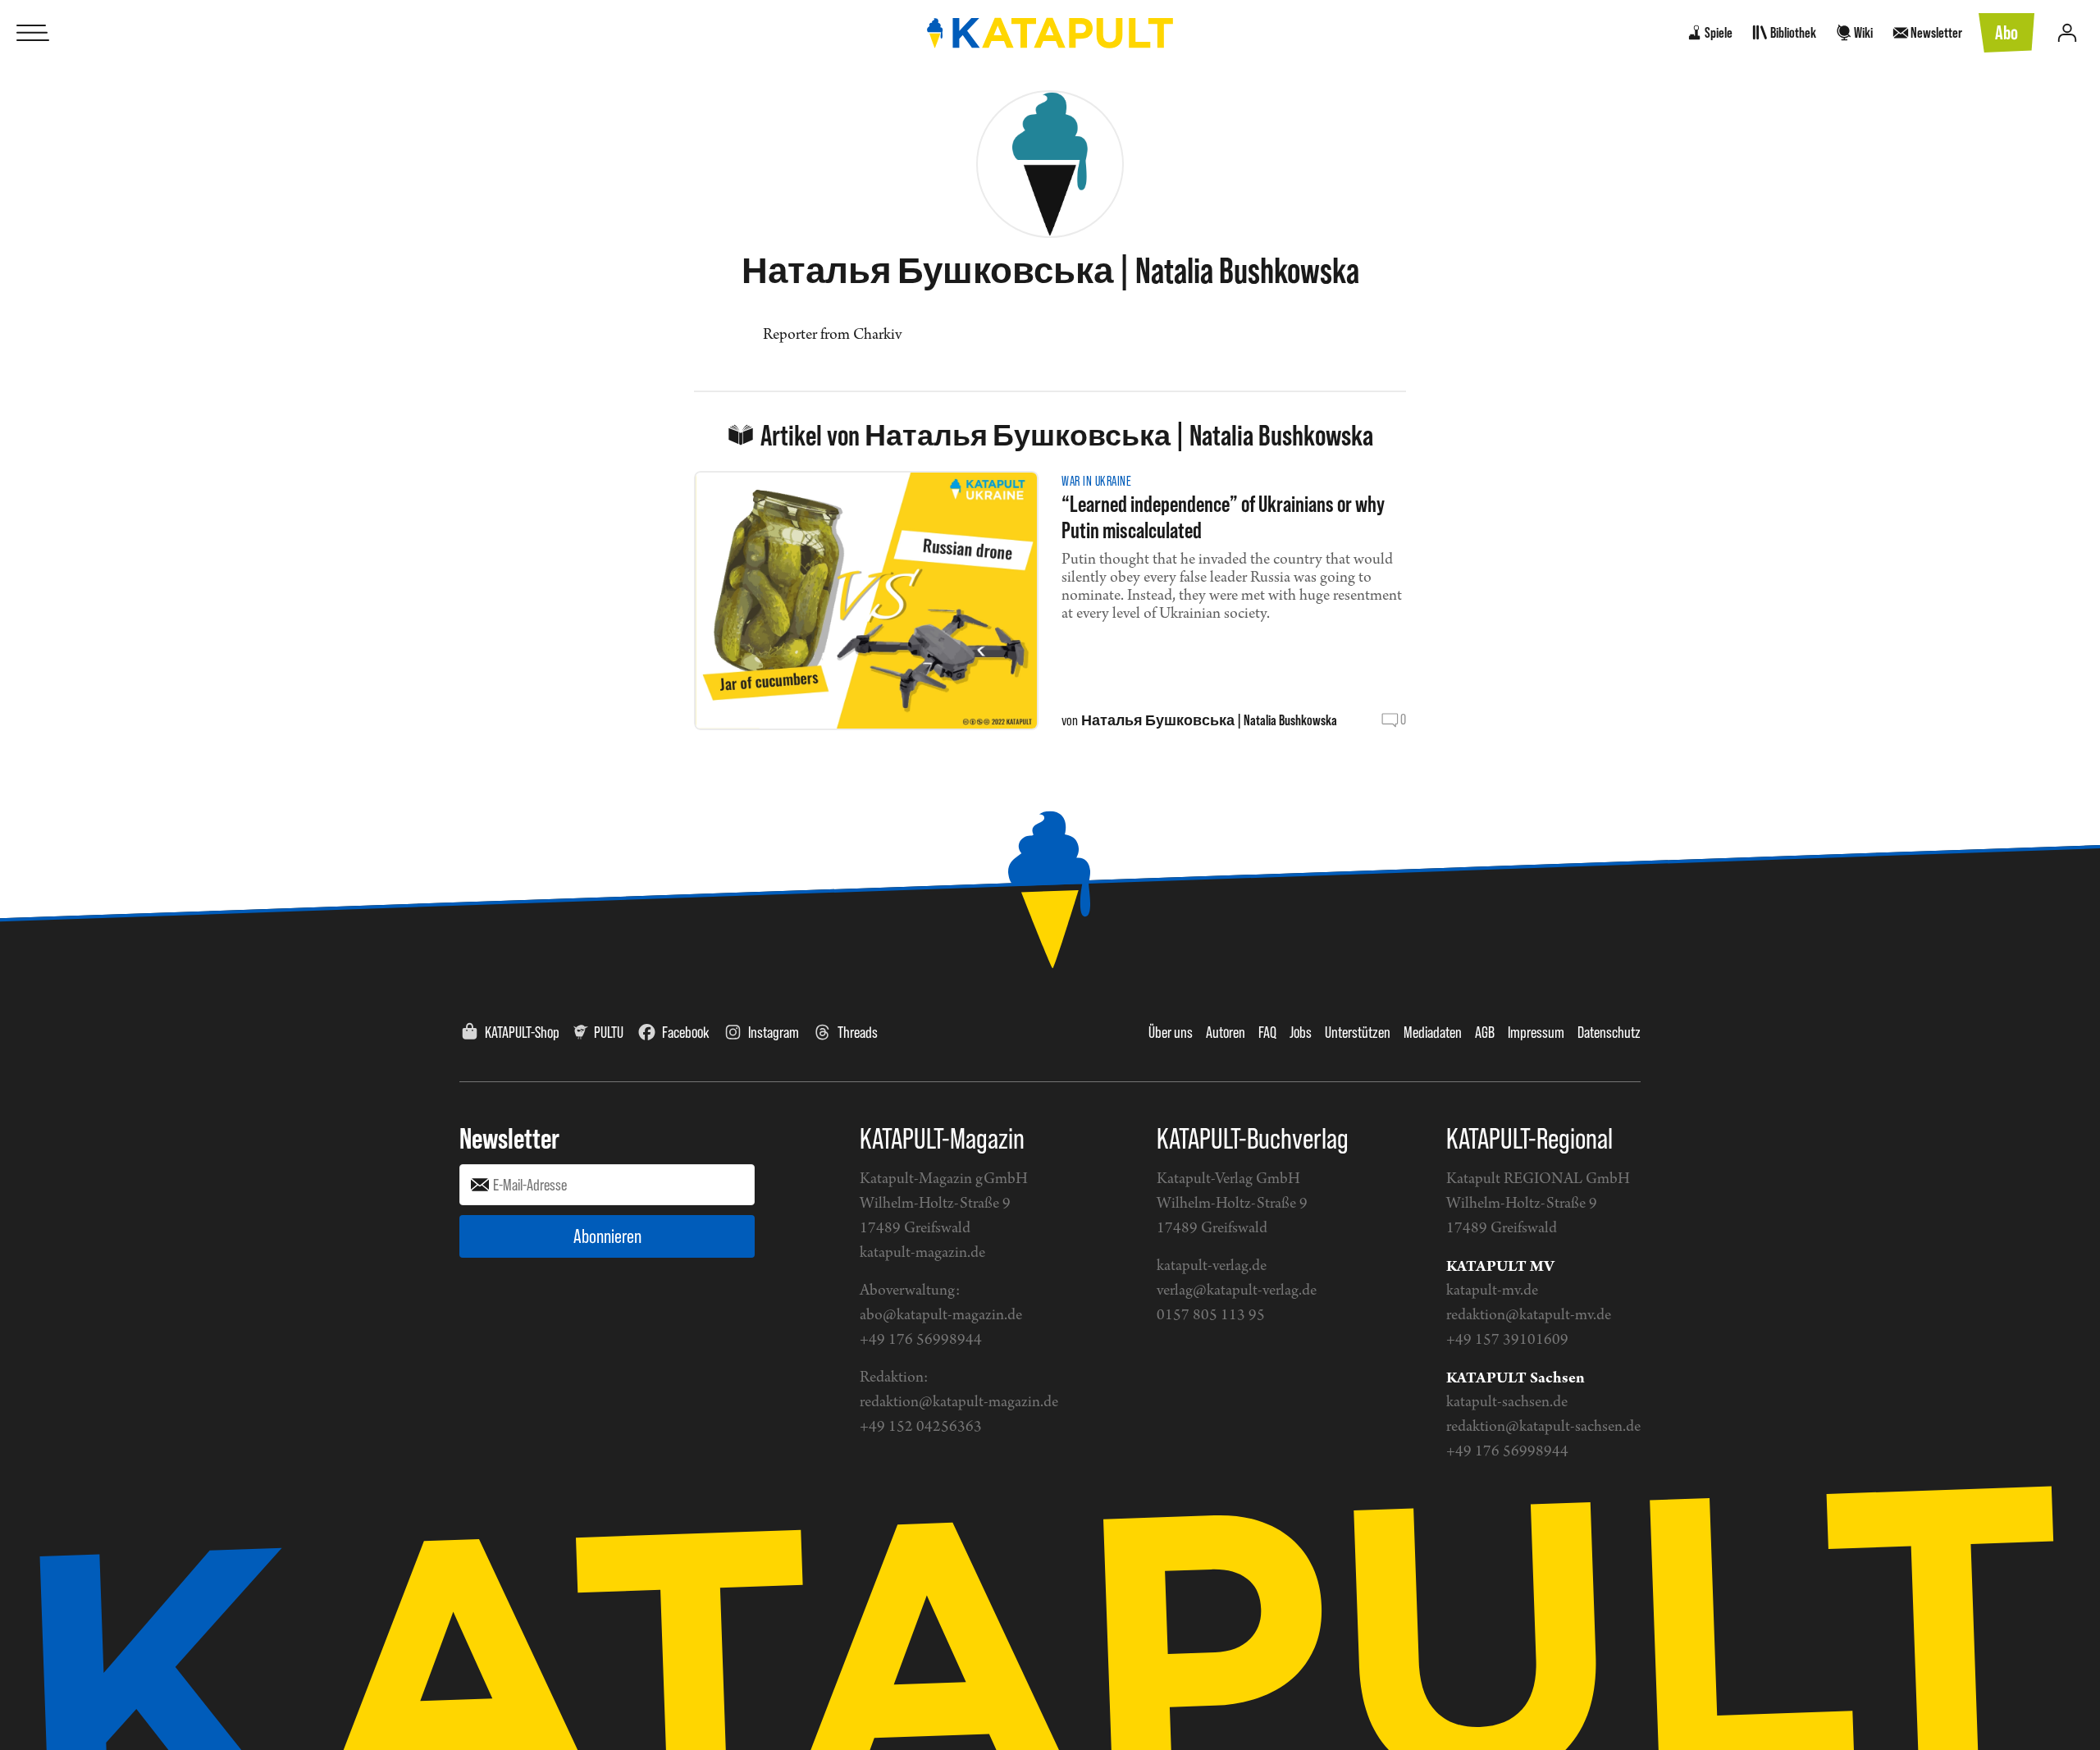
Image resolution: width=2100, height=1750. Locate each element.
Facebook (686, 1032)
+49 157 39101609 (1507, 1340)
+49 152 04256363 (921, 1427)
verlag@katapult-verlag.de (1237, 1291)
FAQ (1267, 1032)
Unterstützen (1358, 1032)
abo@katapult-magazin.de (941, 1316)
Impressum (1536, 1032)
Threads (858, 1032)
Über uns (1171, 1032)
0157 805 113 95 (1211, 1316)
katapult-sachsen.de (1507, 1403)
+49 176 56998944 (921, 1340)
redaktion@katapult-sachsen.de (1543, 1427)
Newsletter (509, 1138)
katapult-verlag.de (1212, 1266)
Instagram (774, 1032)
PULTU (609, 1032)
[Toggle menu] (33, 33)
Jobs (1301, 1032)
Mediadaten (1433, 1032)
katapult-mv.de (1492, 1291)
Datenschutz (1609, 1032)
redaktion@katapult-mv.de (1529, 1316)
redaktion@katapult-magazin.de (959, 1403)
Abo (2006, 32)
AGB (1485, 1032)
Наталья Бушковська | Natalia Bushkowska (1209, 720)
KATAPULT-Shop (522, 1032)
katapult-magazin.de (922, 1253)
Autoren (1226, 1032)
